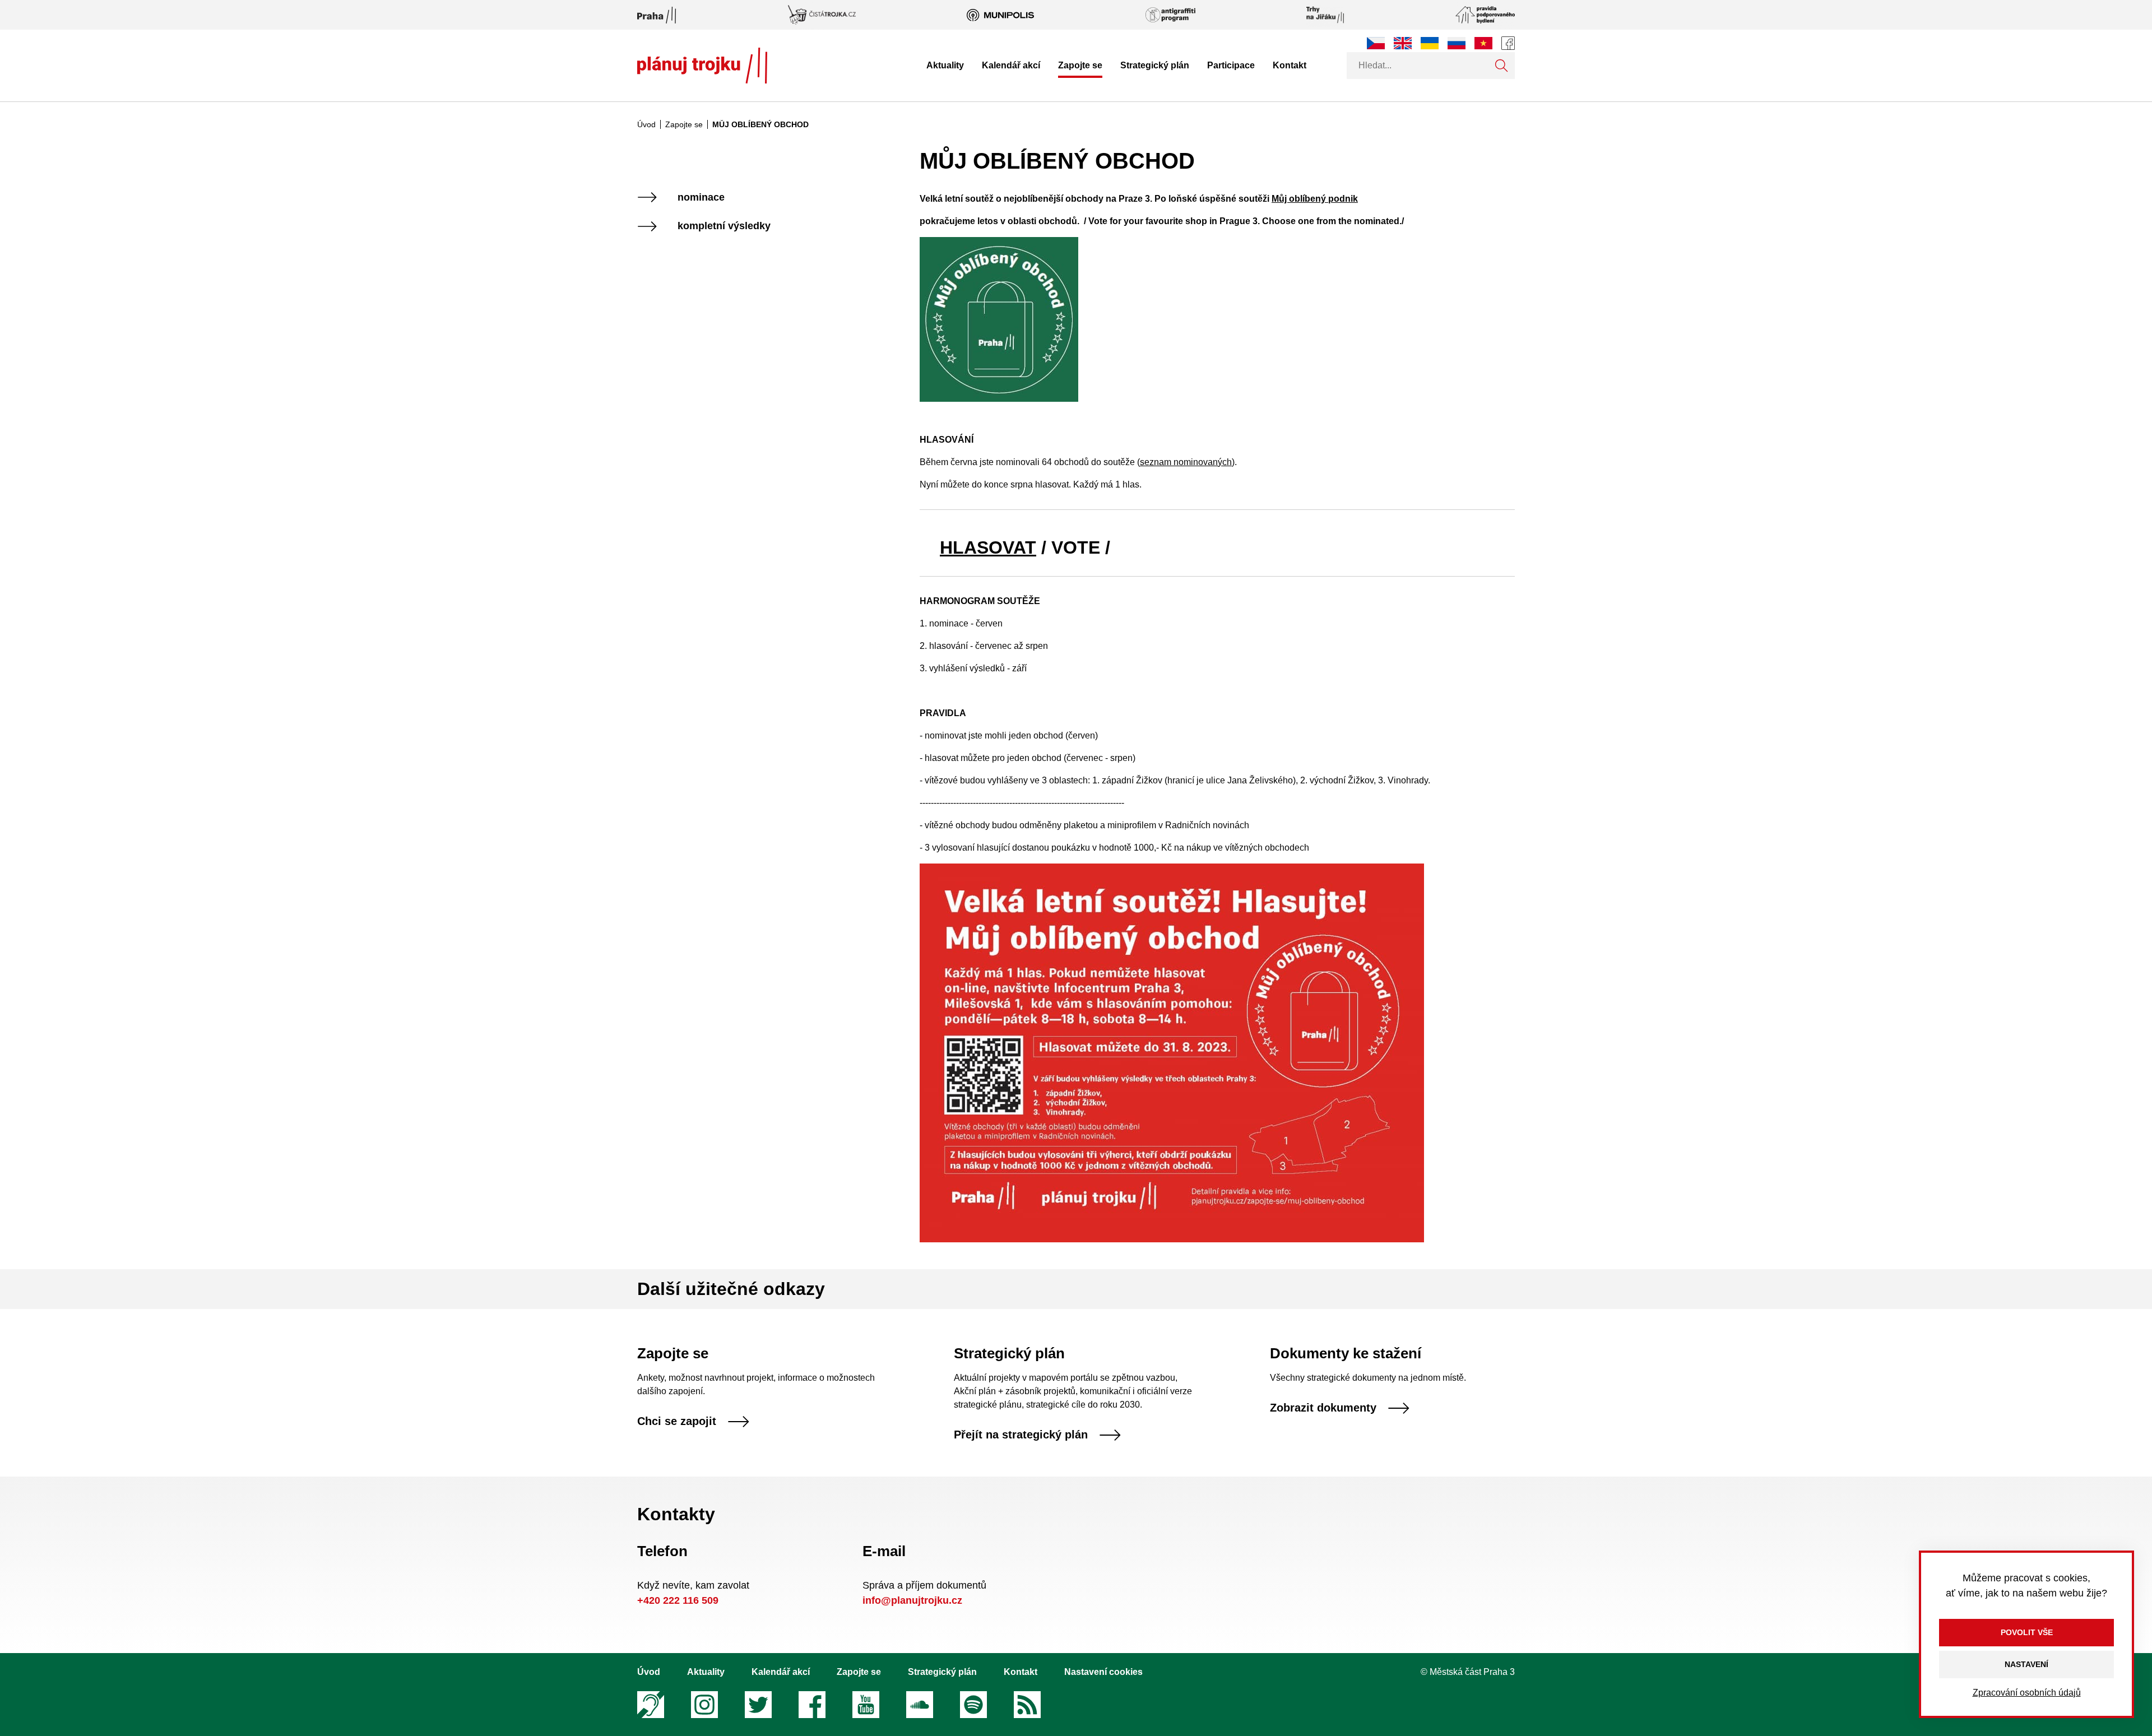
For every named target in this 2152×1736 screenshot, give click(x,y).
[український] (1430, 43)
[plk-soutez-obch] (1172, 1052)
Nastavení (2026, 1664)
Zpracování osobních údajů (2027, 1693)
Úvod (646, 124)
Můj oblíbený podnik (1315, 199)
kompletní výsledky (724, 226)
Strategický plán (1155, 65)
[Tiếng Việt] (1483, 43)
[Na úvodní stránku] (702, 66)
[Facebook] (1508, 43)
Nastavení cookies (1103, 1672)
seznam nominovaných (1186, 462)
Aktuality (945, 65)
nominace (701, 198)
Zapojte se (1080, 65)
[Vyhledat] (1501, 66)
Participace (1231, 65)
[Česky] (1376, 43)
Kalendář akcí (1011, 65)
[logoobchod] (999, 319)
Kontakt (1290, 65)
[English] (1403, 43)
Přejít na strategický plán (1021, 1435)
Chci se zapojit (677, 1422)
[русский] (1457, 43)
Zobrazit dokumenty (1323, 1408)
